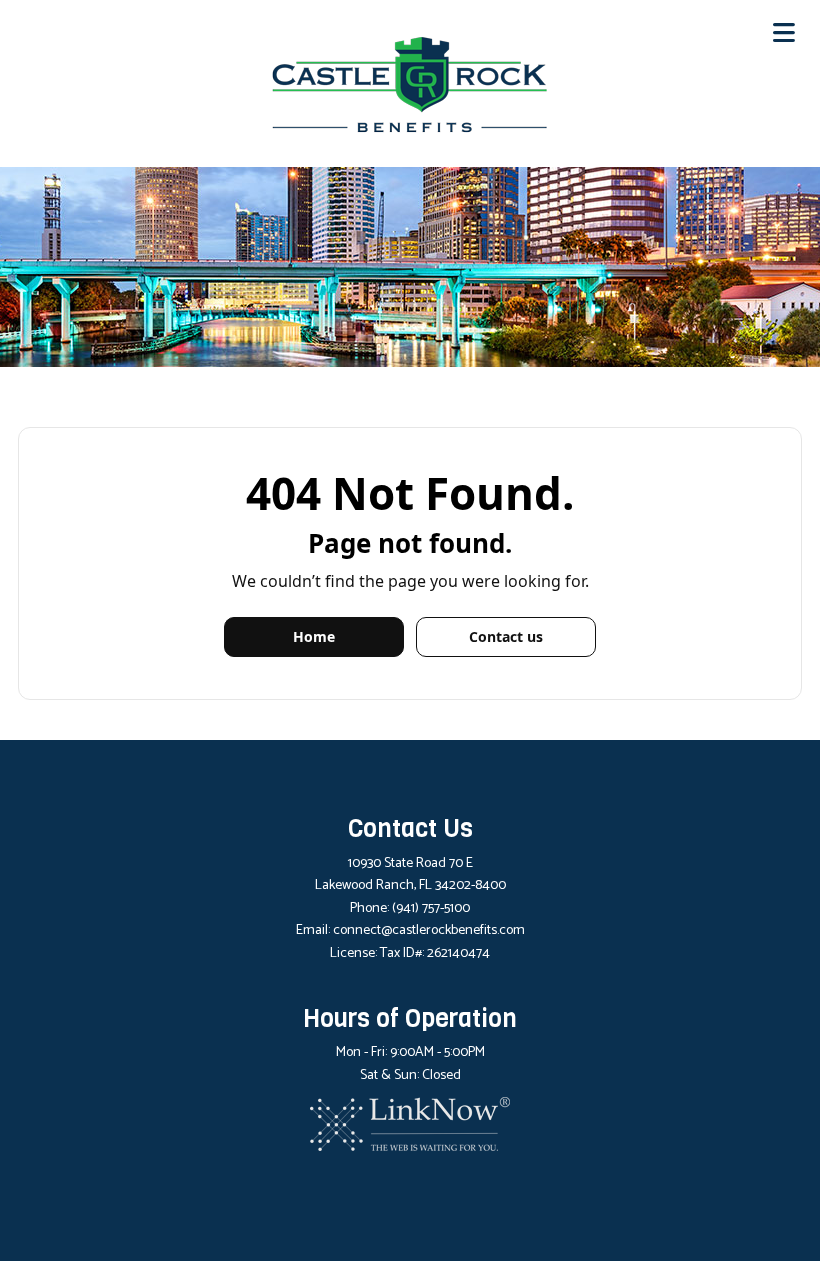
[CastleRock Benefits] (410, 83)
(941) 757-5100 (431, 908)
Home (314, 636)
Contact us (506, 636)
